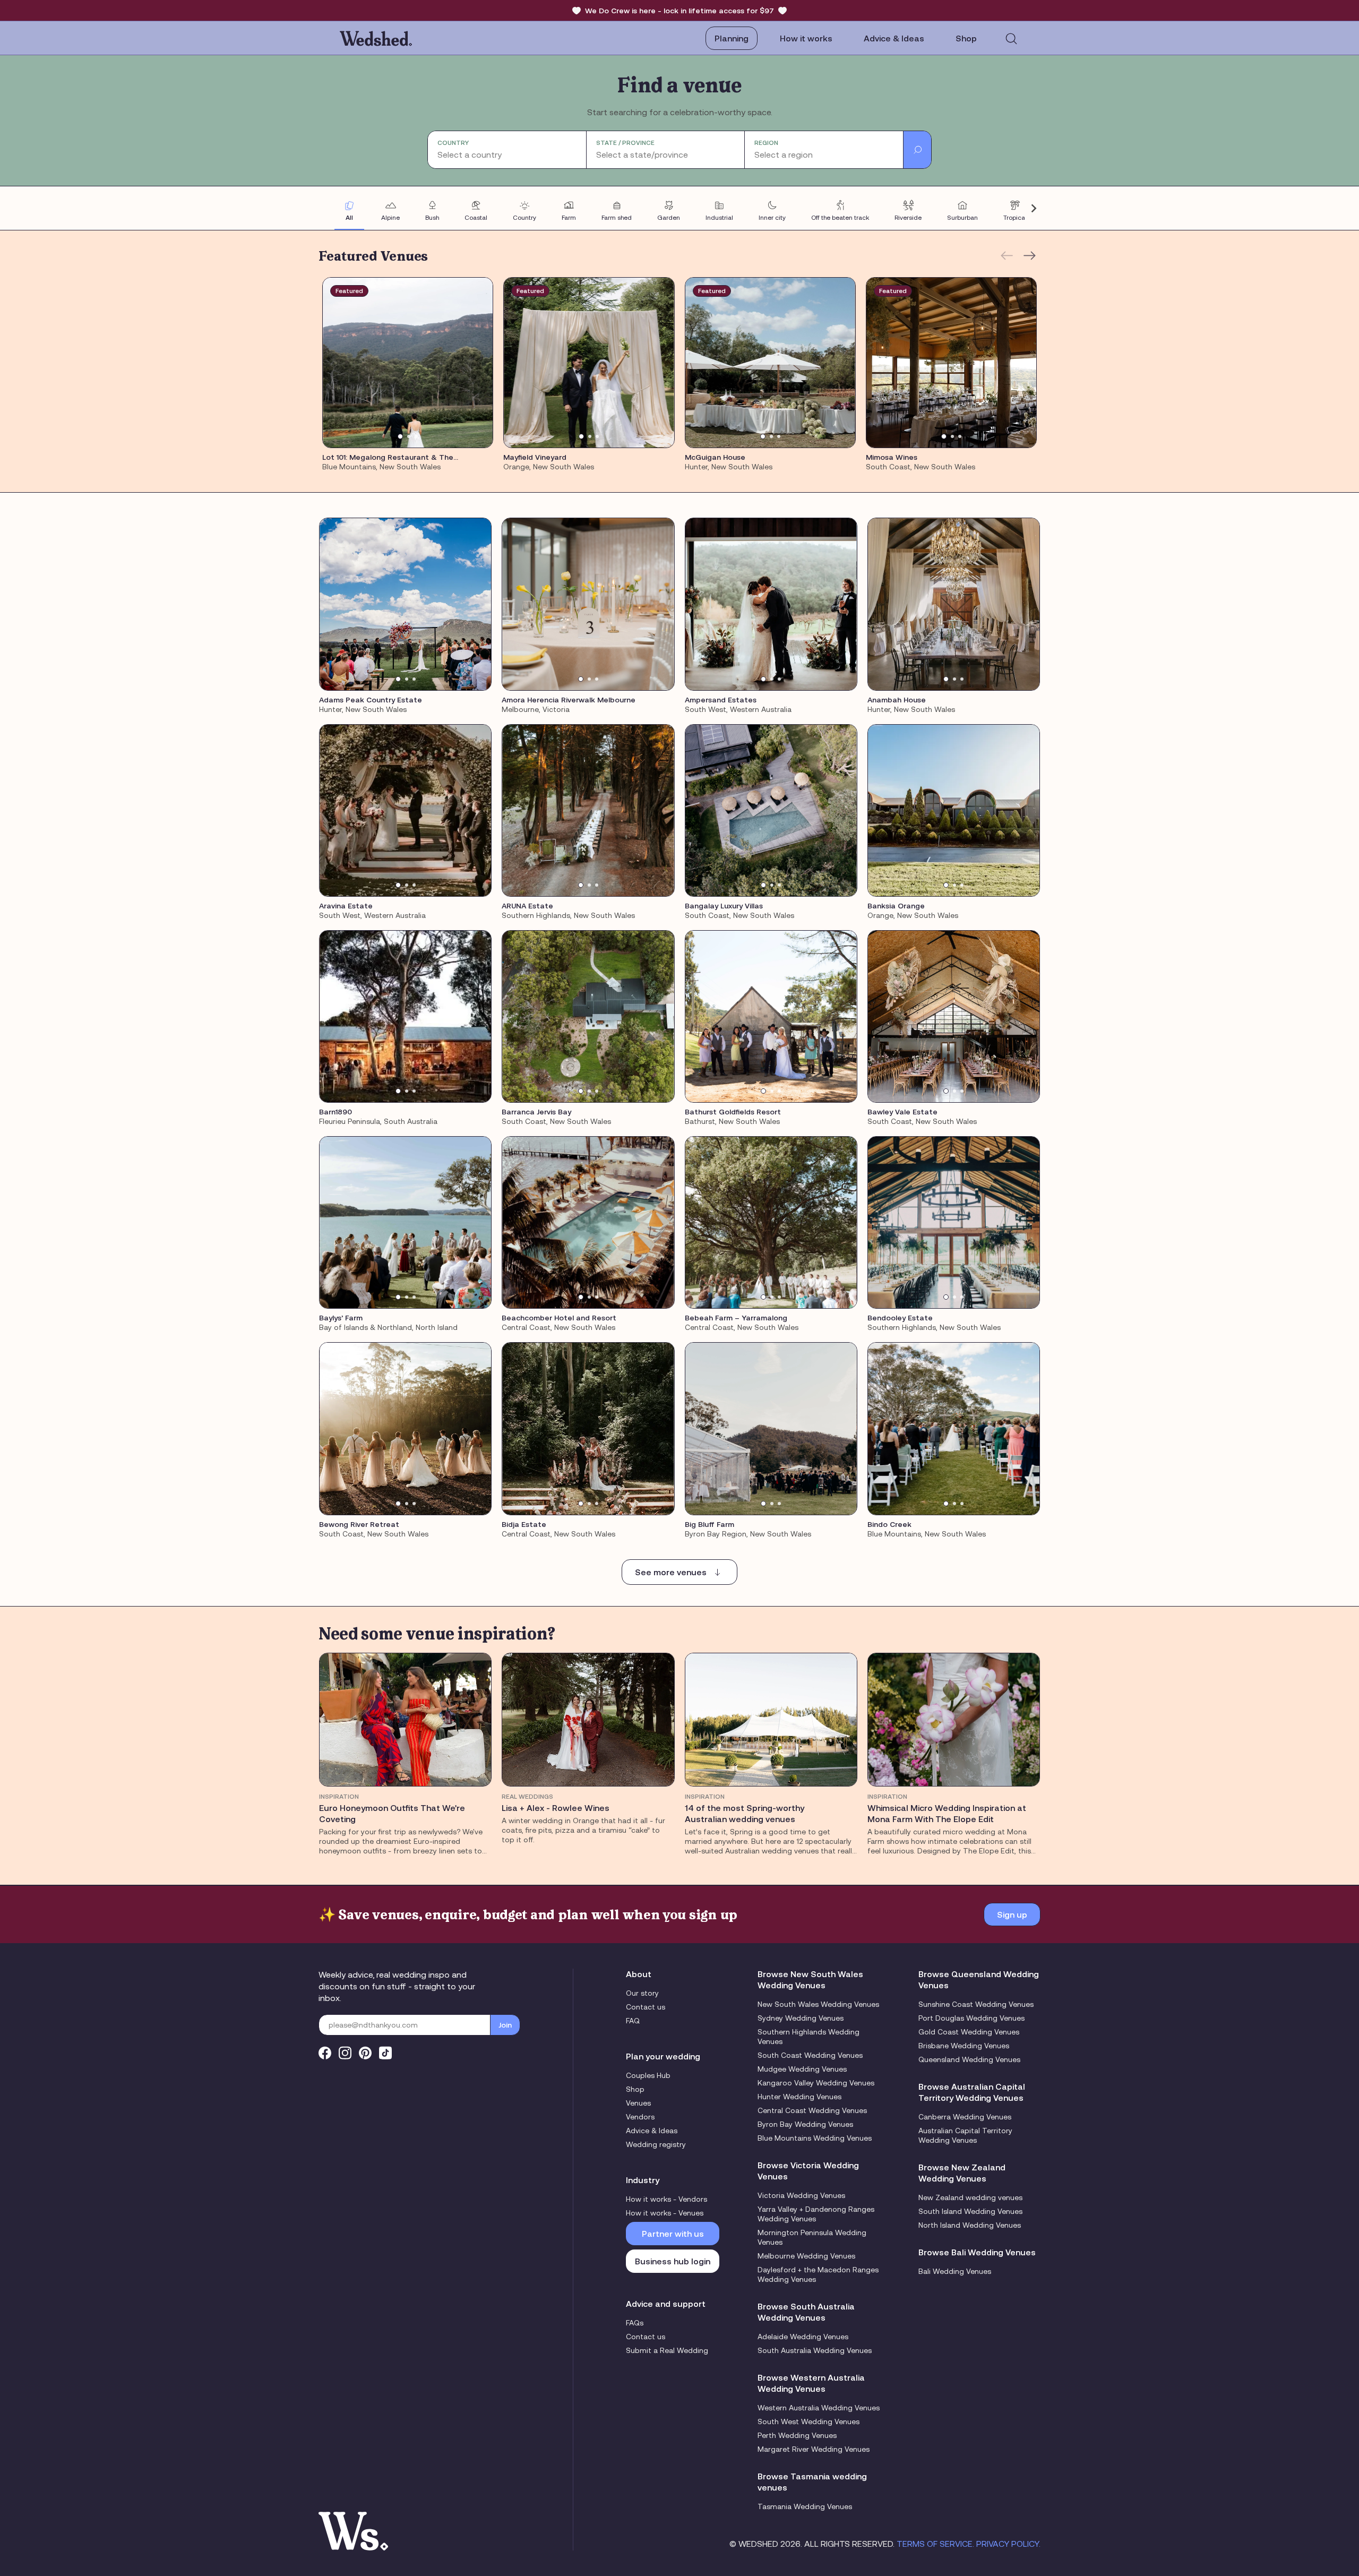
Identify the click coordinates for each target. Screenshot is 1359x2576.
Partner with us (673, 2234)
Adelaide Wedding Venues (803, 2337)
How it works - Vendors (666, 2199)
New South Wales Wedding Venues (818, 2004)
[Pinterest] (365, 2053)
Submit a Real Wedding (667, 2350)
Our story (642, 1993)
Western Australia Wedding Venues (819, 2408)
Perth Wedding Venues (797, 2435)
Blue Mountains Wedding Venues (815, 2138)
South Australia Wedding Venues (815, 2350)
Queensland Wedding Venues (969, 2059)
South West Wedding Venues (808, 2422)
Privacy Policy (1008, 2544)
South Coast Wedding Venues (810, 2055)
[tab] (400, 436)
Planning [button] (732, 38)
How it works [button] (806, 38)
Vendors (640, 2117)
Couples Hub (648, 2075)
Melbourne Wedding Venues (806, 2256)
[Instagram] (345, 2053)
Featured (349, 291)
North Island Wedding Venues (970, 2225)
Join (505, 2025)
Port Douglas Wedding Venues (971, 2018)
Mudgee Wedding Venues (802, 2069)
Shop (635, 2089)
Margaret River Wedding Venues (814, 2449)
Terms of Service (935, 2544)
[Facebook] (325, 2053)
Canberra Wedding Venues (965, 2117)
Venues (638, 2103)
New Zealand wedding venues (970, 2197)
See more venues (671, 1572)
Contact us (646, 2007)
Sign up (1012, 1914)
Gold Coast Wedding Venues (969, 2032)
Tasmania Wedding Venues (805, 2506)
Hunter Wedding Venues (799, 2097)
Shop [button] (966, 38)
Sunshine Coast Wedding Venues (976, 2004)
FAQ (633, 2021)
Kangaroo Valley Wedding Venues (816, 2083)
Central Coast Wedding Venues (812, 2110)
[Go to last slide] (337, 363)
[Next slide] (1033, 208)
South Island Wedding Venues (970, 2211)
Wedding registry (656, 2144)
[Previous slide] (326, 208)
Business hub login (673, 2261)
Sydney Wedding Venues (801, 2018)
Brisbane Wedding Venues (964, 2046)
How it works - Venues (665, 2213)
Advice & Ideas (894, 38)
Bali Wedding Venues (955, 2271)
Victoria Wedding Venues (801, 2195)
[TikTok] (385, 2053)
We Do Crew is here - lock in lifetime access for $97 (679, 11)
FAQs (635, 2323)
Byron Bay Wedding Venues (805, 2124)
